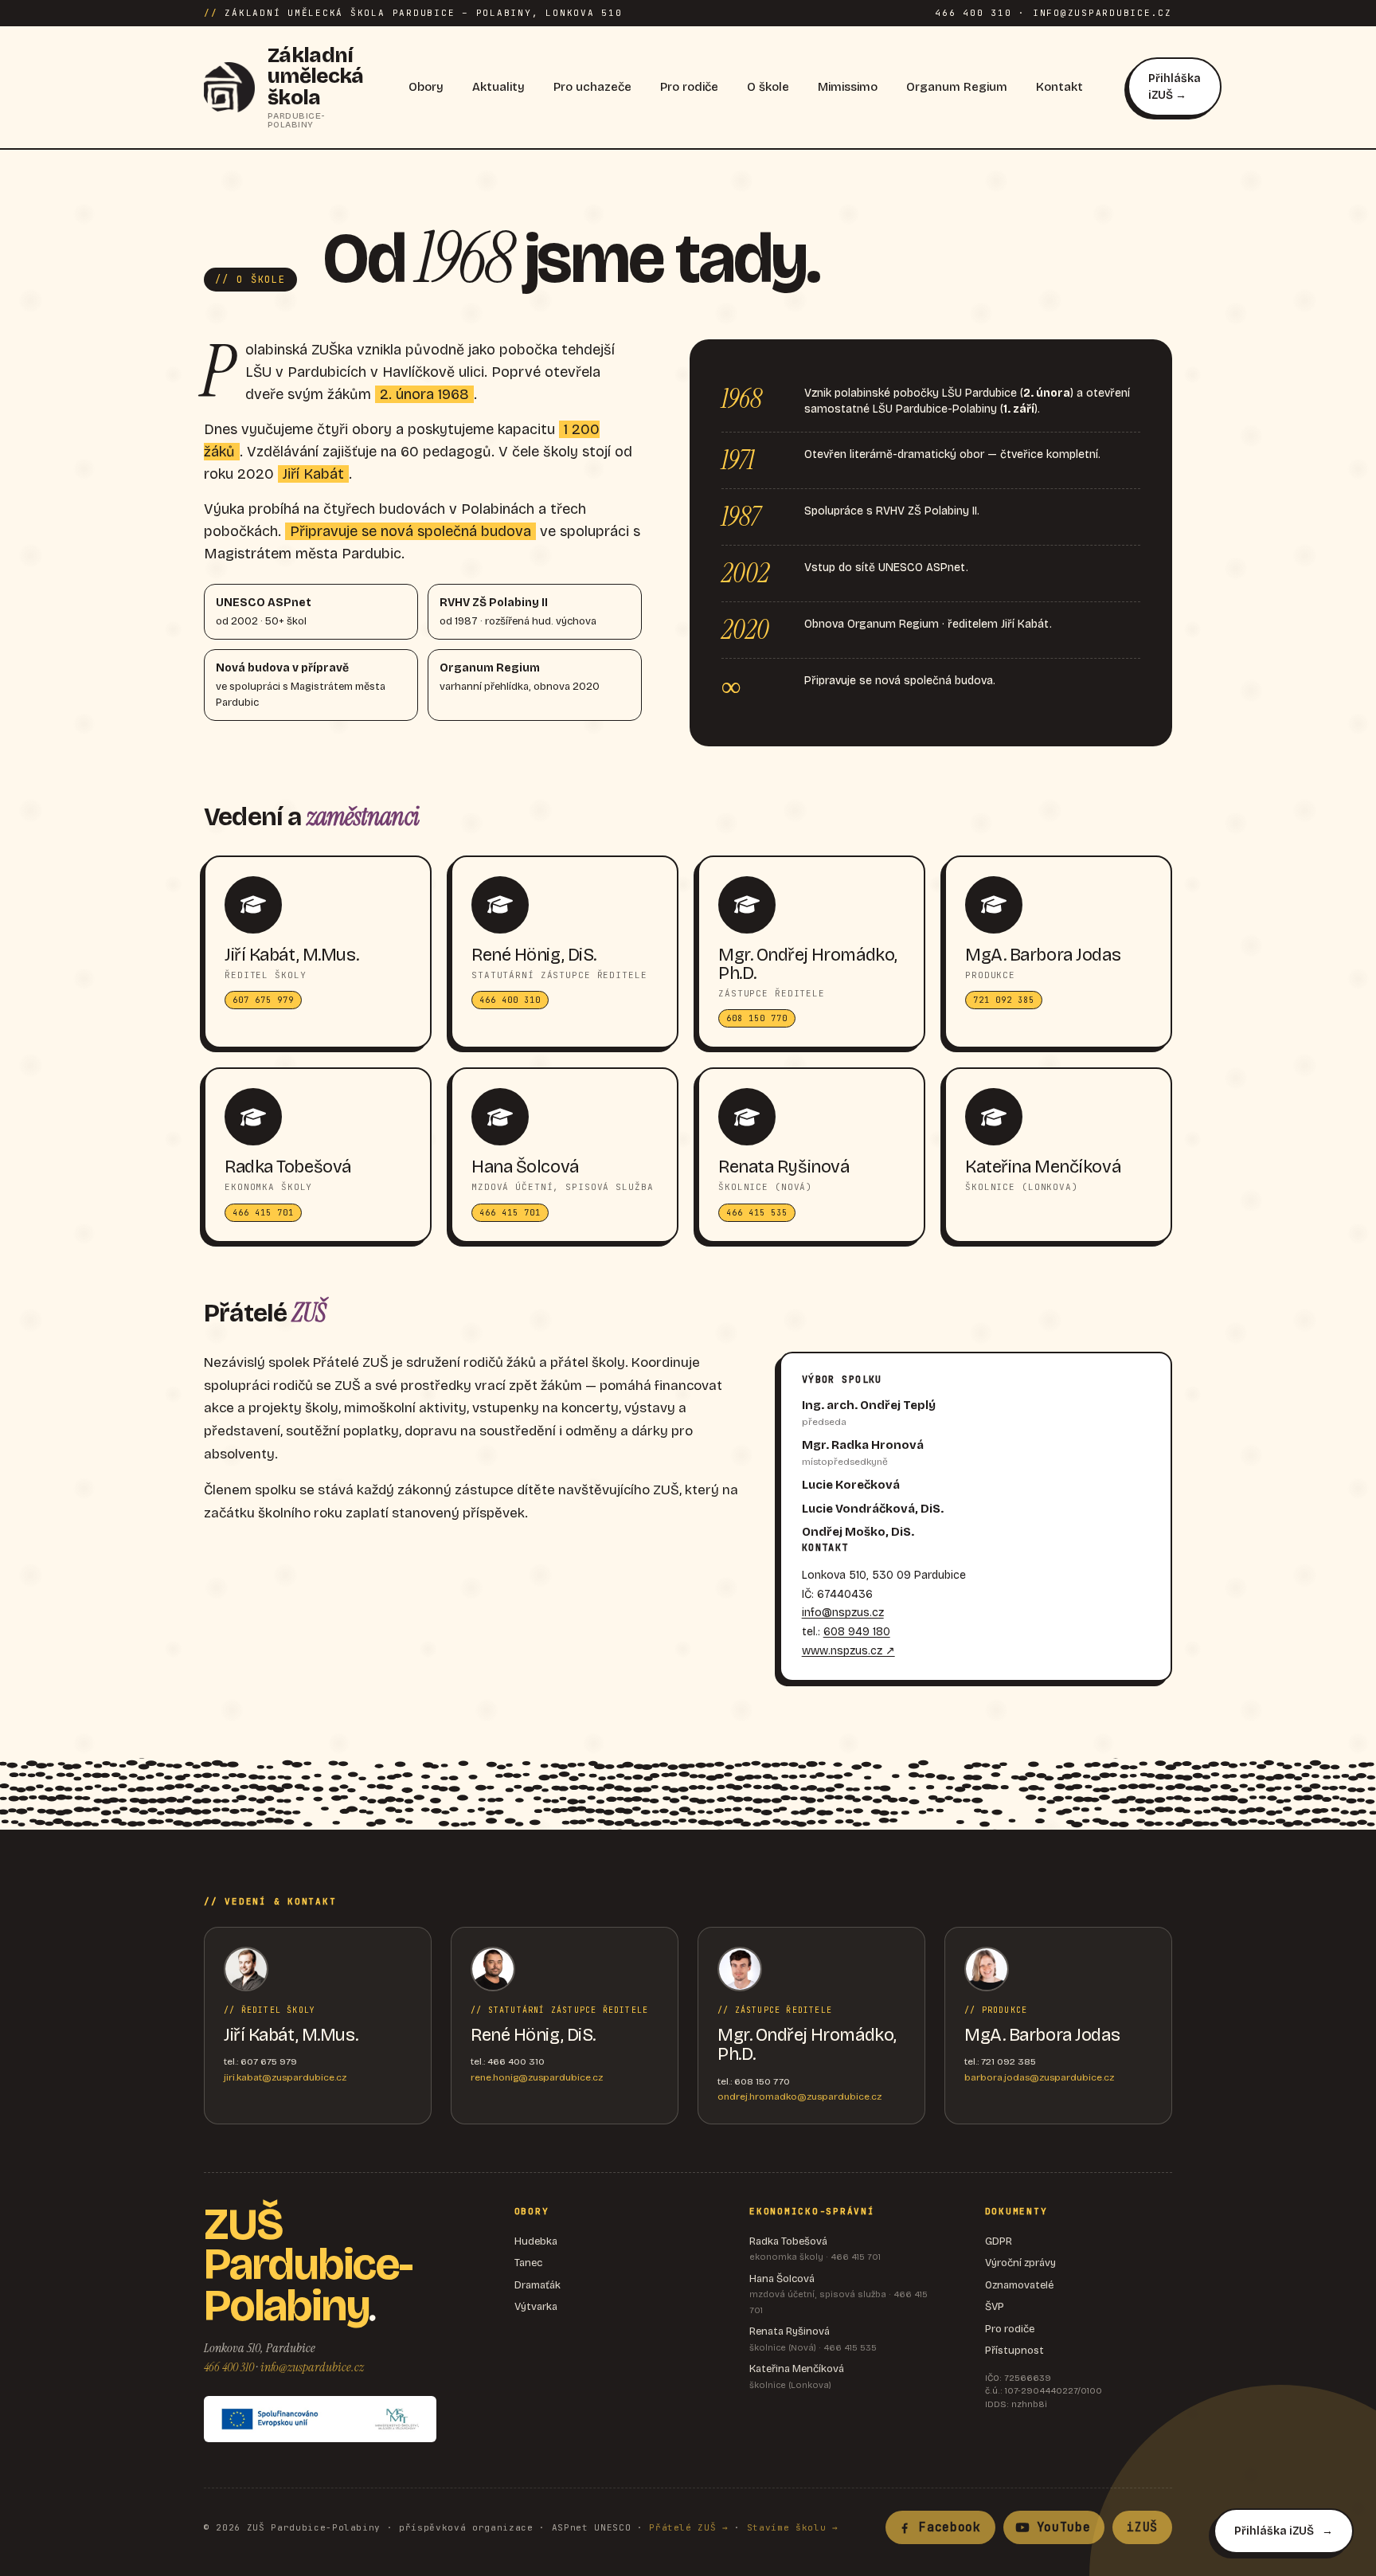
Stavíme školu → (793, 2527)
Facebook (950, 2527)
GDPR (999, 2241)
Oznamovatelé (1019, 2285)
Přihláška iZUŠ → (1175, 87)
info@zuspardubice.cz (312, 2367)
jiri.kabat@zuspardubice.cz (285, 2077)
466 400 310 (229, 2367)
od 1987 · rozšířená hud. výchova (518, 612)
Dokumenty (1016, 2211)
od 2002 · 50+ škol (264, 612)
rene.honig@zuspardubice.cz (537, 2077)
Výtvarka (536, 2307)
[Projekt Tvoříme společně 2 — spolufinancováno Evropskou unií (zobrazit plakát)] (320, 2419)
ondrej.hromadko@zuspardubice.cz (799, 2096)
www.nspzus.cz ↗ (848, 1651)
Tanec (528, 2263)
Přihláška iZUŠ (1274, 2531)
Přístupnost (1014, 2351)
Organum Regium (957, 87)
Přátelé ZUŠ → (689, 2527)
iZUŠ (1142, 2527)
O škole (768, 87)
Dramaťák (537, 2285)
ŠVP (995, 2307)
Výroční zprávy (1020, 2263)
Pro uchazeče (592, 87)
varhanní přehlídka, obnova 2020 (520, 677)
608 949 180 (857, 1632)
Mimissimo (848, 87)
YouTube (1064, 2527)
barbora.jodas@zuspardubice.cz (1039, 2077)
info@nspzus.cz (843, 1613)
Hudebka (536, 2241)
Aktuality (498, 87)
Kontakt (1059, 87)
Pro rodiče (689, 87)
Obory (426, 87)
